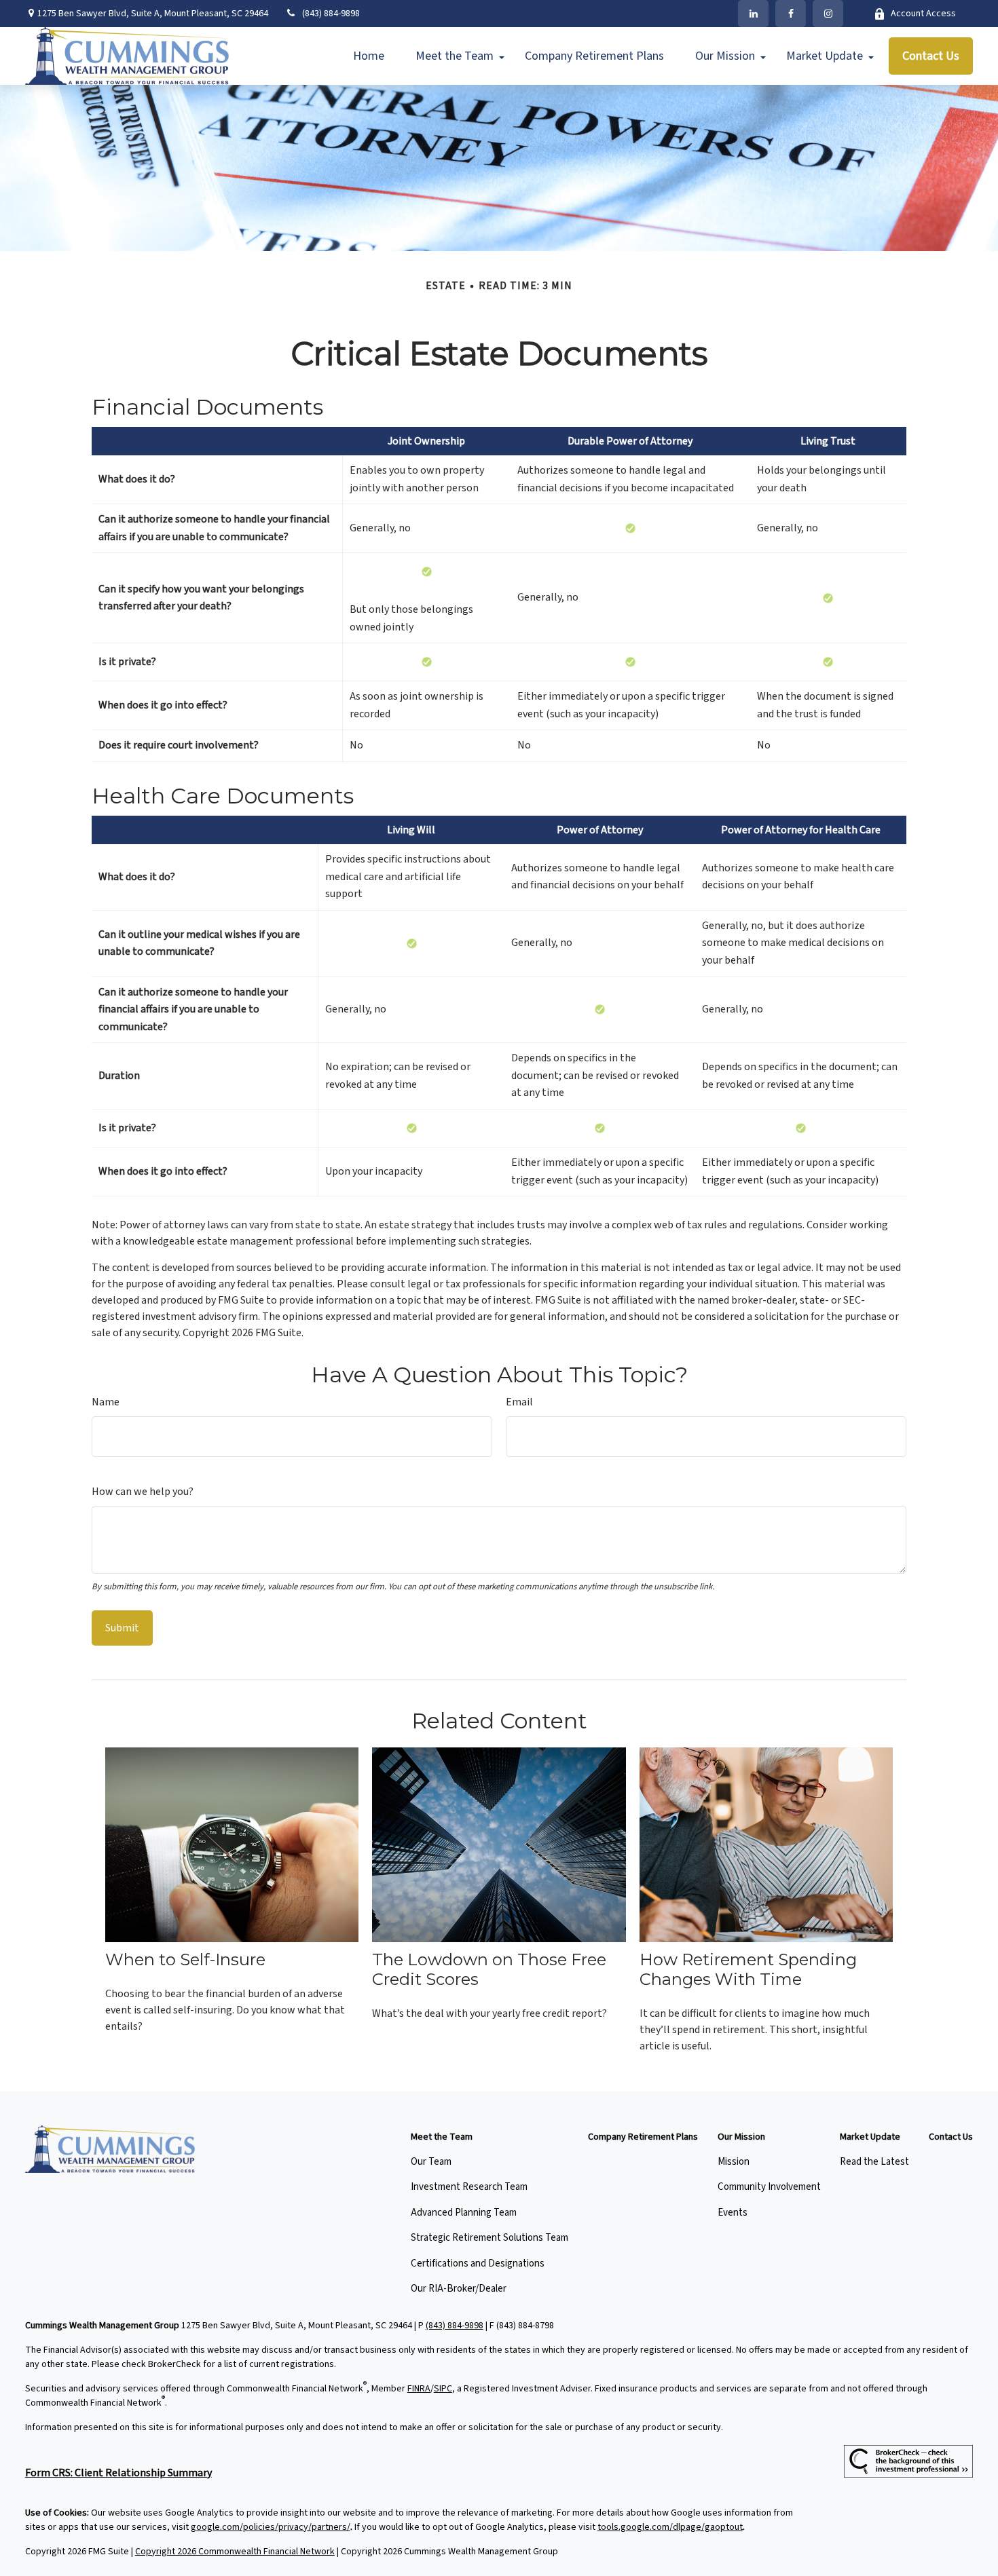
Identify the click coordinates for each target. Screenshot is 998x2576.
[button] (369, 56)
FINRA (419, 2389)
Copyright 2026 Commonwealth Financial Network (235, 2552)
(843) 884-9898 (331, 14)
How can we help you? (143, 1492)
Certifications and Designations (478, 2264)
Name (106, 1402)
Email (519, 1402)
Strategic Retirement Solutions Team (489, 2238)
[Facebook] (791, 14)
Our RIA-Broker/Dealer (459, 2289)
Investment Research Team (469, 2187)
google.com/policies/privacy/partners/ (271, 2527)
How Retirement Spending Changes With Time (748, 1969)
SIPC (443, 2389)
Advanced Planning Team (464, 2213)
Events (733, 2213)
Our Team (431, 2162)
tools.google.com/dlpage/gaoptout (670, 2527)
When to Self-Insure (185, 1959)
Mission (734, 2162)
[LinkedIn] (753, 14)
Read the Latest (874, 2162)
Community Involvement (769, 2187)
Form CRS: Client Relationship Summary (118, 2473)
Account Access (923, 14)
